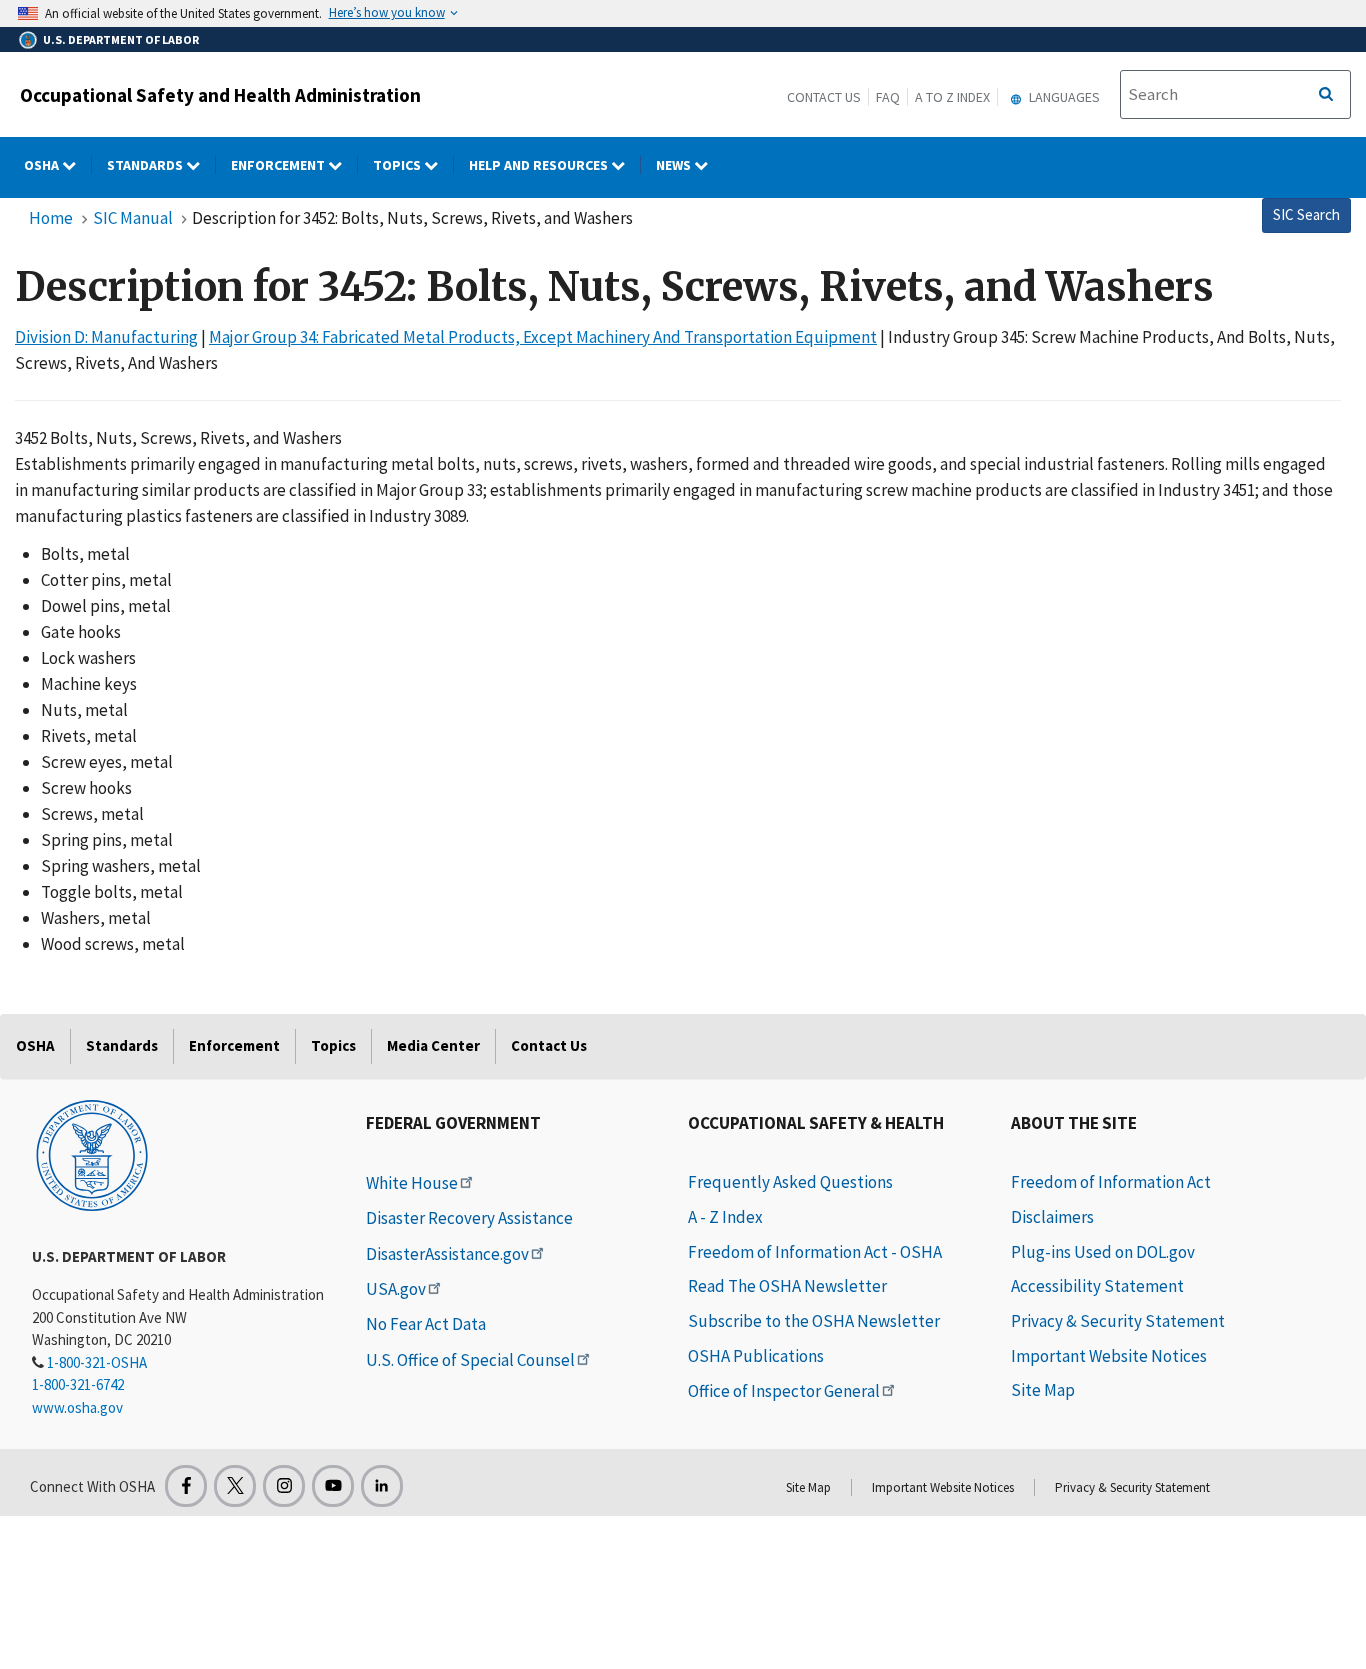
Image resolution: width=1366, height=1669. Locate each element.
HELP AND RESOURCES (540, 165)
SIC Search (1306, 214)
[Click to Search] (1326, 95)
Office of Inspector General (784, 1391)
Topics (398, 165)
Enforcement (279, 165)
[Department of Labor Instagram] (284, 1486)
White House (412, 1183)
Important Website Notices (1109, 1356)
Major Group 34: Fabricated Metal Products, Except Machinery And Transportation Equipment (543, 337)
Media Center (433, 1045)
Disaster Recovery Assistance (469, 1218)
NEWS (675, 165)
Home (51, 218)
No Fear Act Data (426, 1324)
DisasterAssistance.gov (447, 1254)
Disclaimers (1052, 1217)
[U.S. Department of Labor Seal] (92, 1154)
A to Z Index (952, 97)
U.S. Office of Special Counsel (470, 1360)
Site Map (1043, 1390)
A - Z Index (725, 1217)
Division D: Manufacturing (106, 337)
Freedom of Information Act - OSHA (815, 1252)
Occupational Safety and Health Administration (220, 95)
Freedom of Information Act (1111, 1182)
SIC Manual (133, 218)
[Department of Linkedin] (382, 1486)
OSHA (43, 165)
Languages (1063, 97)
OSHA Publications (756, 1356)
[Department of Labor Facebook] (186, 1486)
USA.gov (396, 1289)
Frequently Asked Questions (790, 1182)
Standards (146, 165)
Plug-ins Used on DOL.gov (1103, 1252)
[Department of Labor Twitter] (235, 1486)
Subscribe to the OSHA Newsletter (814, 1321)
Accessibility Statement (1097, 1286)
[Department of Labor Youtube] (333, 1486)
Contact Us (824, 97)
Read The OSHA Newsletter (787, 1286)
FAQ (888, 97)
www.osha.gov (77, 1407)
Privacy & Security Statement (1118, 1321)
